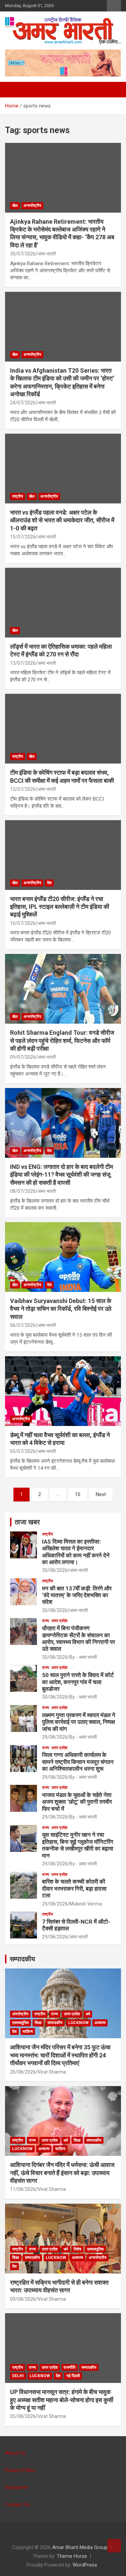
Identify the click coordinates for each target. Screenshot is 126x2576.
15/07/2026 (23, 537)
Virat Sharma (52, 2072)
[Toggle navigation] (13, 90)
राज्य (46, 1621)
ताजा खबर (27, 1522)
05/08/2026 (23, 2416)
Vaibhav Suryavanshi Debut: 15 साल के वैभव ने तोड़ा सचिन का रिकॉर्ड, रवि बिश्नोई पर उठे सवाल (61, 1309)
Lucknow (78, 2023)
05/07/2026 (23, 1451)
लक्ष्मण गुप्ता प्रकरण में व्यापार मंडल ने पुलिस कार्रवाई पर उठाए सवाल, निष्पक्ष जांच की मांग (79, 1722)
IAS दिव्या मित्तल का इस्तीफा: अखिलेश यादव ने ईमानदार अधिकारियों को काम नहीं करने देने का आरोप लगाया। (76, 1552)
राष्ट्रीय (18, 496)
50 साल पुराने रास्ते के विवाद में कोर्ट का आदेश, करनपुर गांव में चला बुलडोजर (78, 1682)
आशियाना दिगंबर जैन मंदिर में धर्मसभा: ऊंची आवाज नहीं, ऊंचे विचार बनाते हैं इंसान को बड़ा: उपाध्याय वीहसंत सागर (62, 2173)
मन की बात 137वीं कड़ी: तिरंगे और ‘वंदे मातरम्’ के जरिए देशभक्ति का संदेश (77, 1595)
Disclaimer (16, 2487)
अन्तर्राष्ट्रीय (32, 206)
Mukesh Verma (86, 1904)
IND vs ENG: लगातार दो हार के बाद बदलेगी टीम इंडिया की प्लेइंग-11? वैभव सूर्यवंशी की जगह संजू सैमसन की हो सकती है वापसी (61, 1175)
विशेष (77, 2249)
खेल (15, 206)
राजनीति (70, 2367)
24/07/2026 (23, 403)
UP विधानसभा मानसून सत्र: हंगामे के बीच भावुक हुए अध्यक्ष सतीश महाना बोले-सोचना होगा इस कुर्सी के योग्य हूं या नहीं (62, 2400)
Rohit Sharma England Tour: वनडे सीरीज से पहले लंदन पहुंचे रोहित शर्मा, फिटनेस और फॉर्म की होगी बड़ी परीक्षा (62, 1041)
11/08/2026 (23, 2189)
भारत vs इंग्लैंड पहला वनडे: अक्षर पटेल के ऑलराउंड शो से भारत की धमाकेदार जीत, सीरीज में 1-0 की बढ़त (62, 520)
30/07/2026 (23, 254)
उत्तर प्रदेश (59, 1621)
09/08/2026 (23, 2299)
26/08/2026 (23, 2072)
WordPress (85, 2565)
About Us (15, 2453)
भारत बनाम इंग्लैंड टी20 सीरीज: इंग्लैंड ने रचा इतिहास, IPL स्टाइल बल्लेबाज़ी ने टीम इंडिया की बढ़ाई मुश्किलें (60, 907)
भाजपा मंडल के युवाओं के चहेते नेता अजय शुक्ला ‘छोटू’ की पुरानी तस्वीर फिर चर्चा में (77, 1802)
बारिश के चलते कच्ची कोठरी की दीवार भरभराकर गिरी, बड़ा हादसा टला (74, 1888)
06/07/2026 (23, 1325)
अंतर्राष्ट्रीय (20, 2014)
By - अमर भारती (83, 1657)
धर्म (88, 2014)
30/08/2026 (55, 1570)
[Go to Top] (114, 2546)
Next (101, 1494)
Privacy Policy (20, 2470)
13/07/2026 (23, 663)
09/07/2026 (23, 1057)
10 (78, 1494)
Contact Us (17, 2505)
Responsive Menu (114, 6)
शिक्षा (38, 2023)
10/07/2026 (23, 923)
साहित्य (28, 2031)
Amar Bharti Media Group (80, 2547)
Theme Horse (72, 2556)
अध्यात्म (100, 2023)
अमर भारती (47, 254)
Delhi (18, 2376)
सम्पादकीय (22, 1959)
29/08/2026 (55, 1737)
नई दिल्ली (73, 2376)
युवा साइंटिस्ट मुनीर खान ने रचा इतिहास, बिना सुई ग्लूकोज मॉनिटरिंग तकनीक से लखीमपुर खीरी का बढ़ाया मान (78, 1845)
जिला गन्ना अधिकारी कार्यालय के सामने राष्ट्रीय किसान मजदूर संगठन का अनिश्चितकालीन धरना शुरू (78, 1762)
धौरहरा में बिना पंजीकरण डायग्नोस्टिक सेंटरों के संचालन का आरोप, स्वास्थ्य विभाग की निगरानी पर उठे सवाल (78, 1638)
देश (49, 883)
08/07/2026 (23, 1191)
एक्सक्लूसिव (20, 2023)
